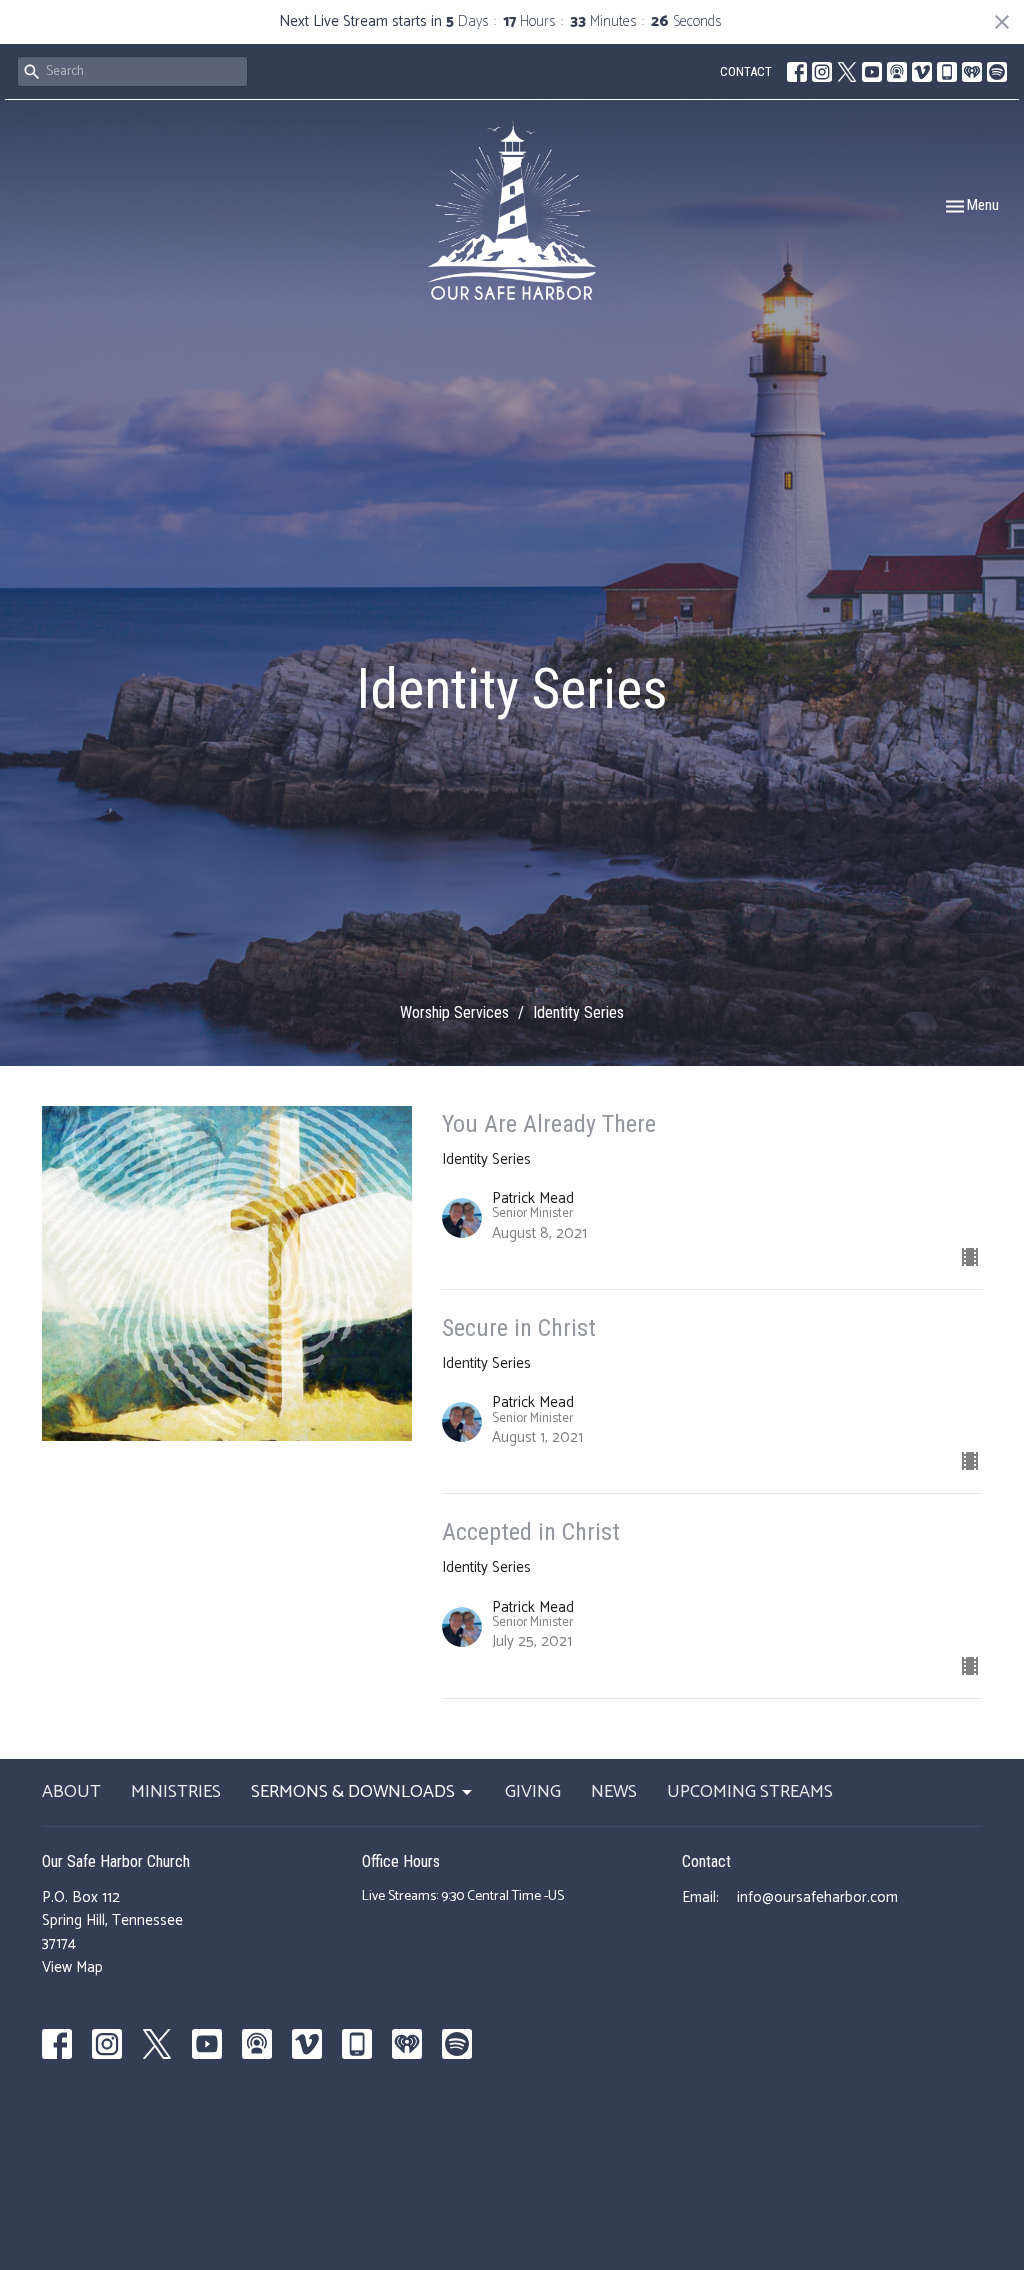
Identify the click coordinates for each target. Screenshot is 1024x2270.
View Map (72, 1967)
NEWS (614, 1793)
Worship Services (454, 1012)
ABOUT (71, 1793)
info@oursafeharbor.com (817, 1897)
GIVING (533, 1793)
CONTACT (746, 71)
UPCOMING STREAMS (750, 1793)
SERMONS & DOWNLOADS (353, 1793)
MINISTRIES (176, 1793)
